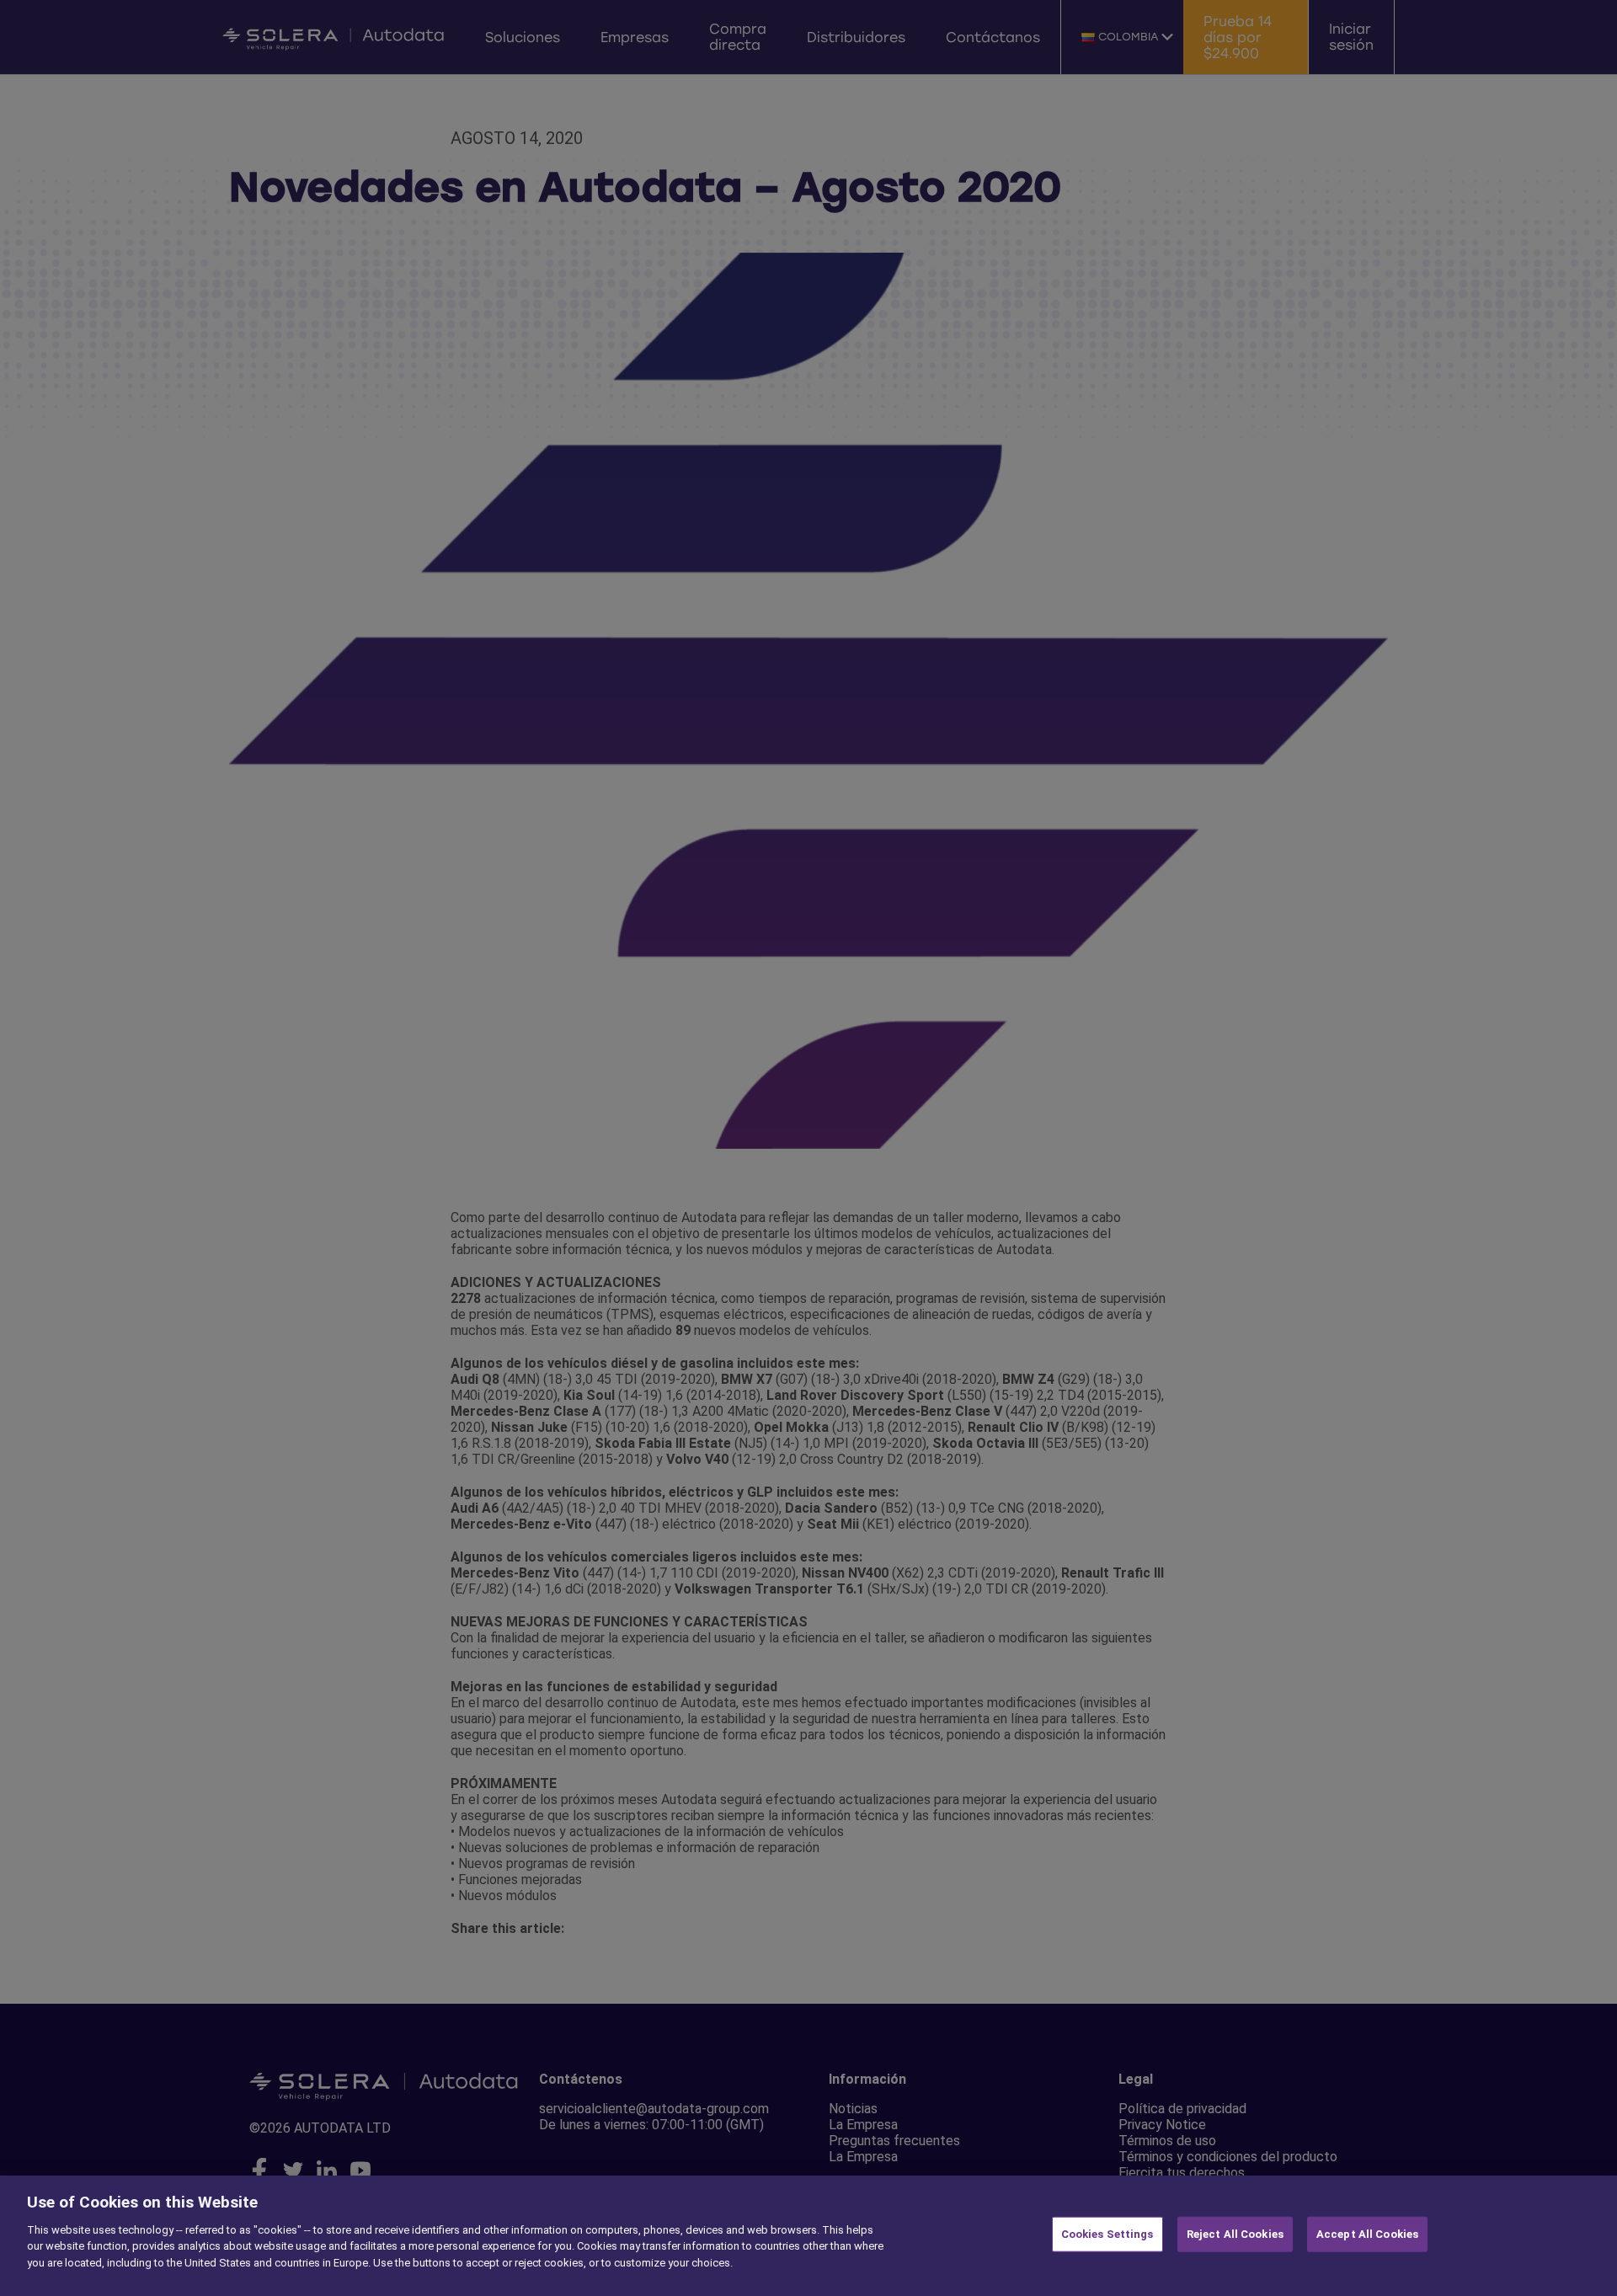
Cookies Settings (1107, 2234)
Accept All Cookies (1367, 2234)
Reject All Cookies (1235, 2234)
